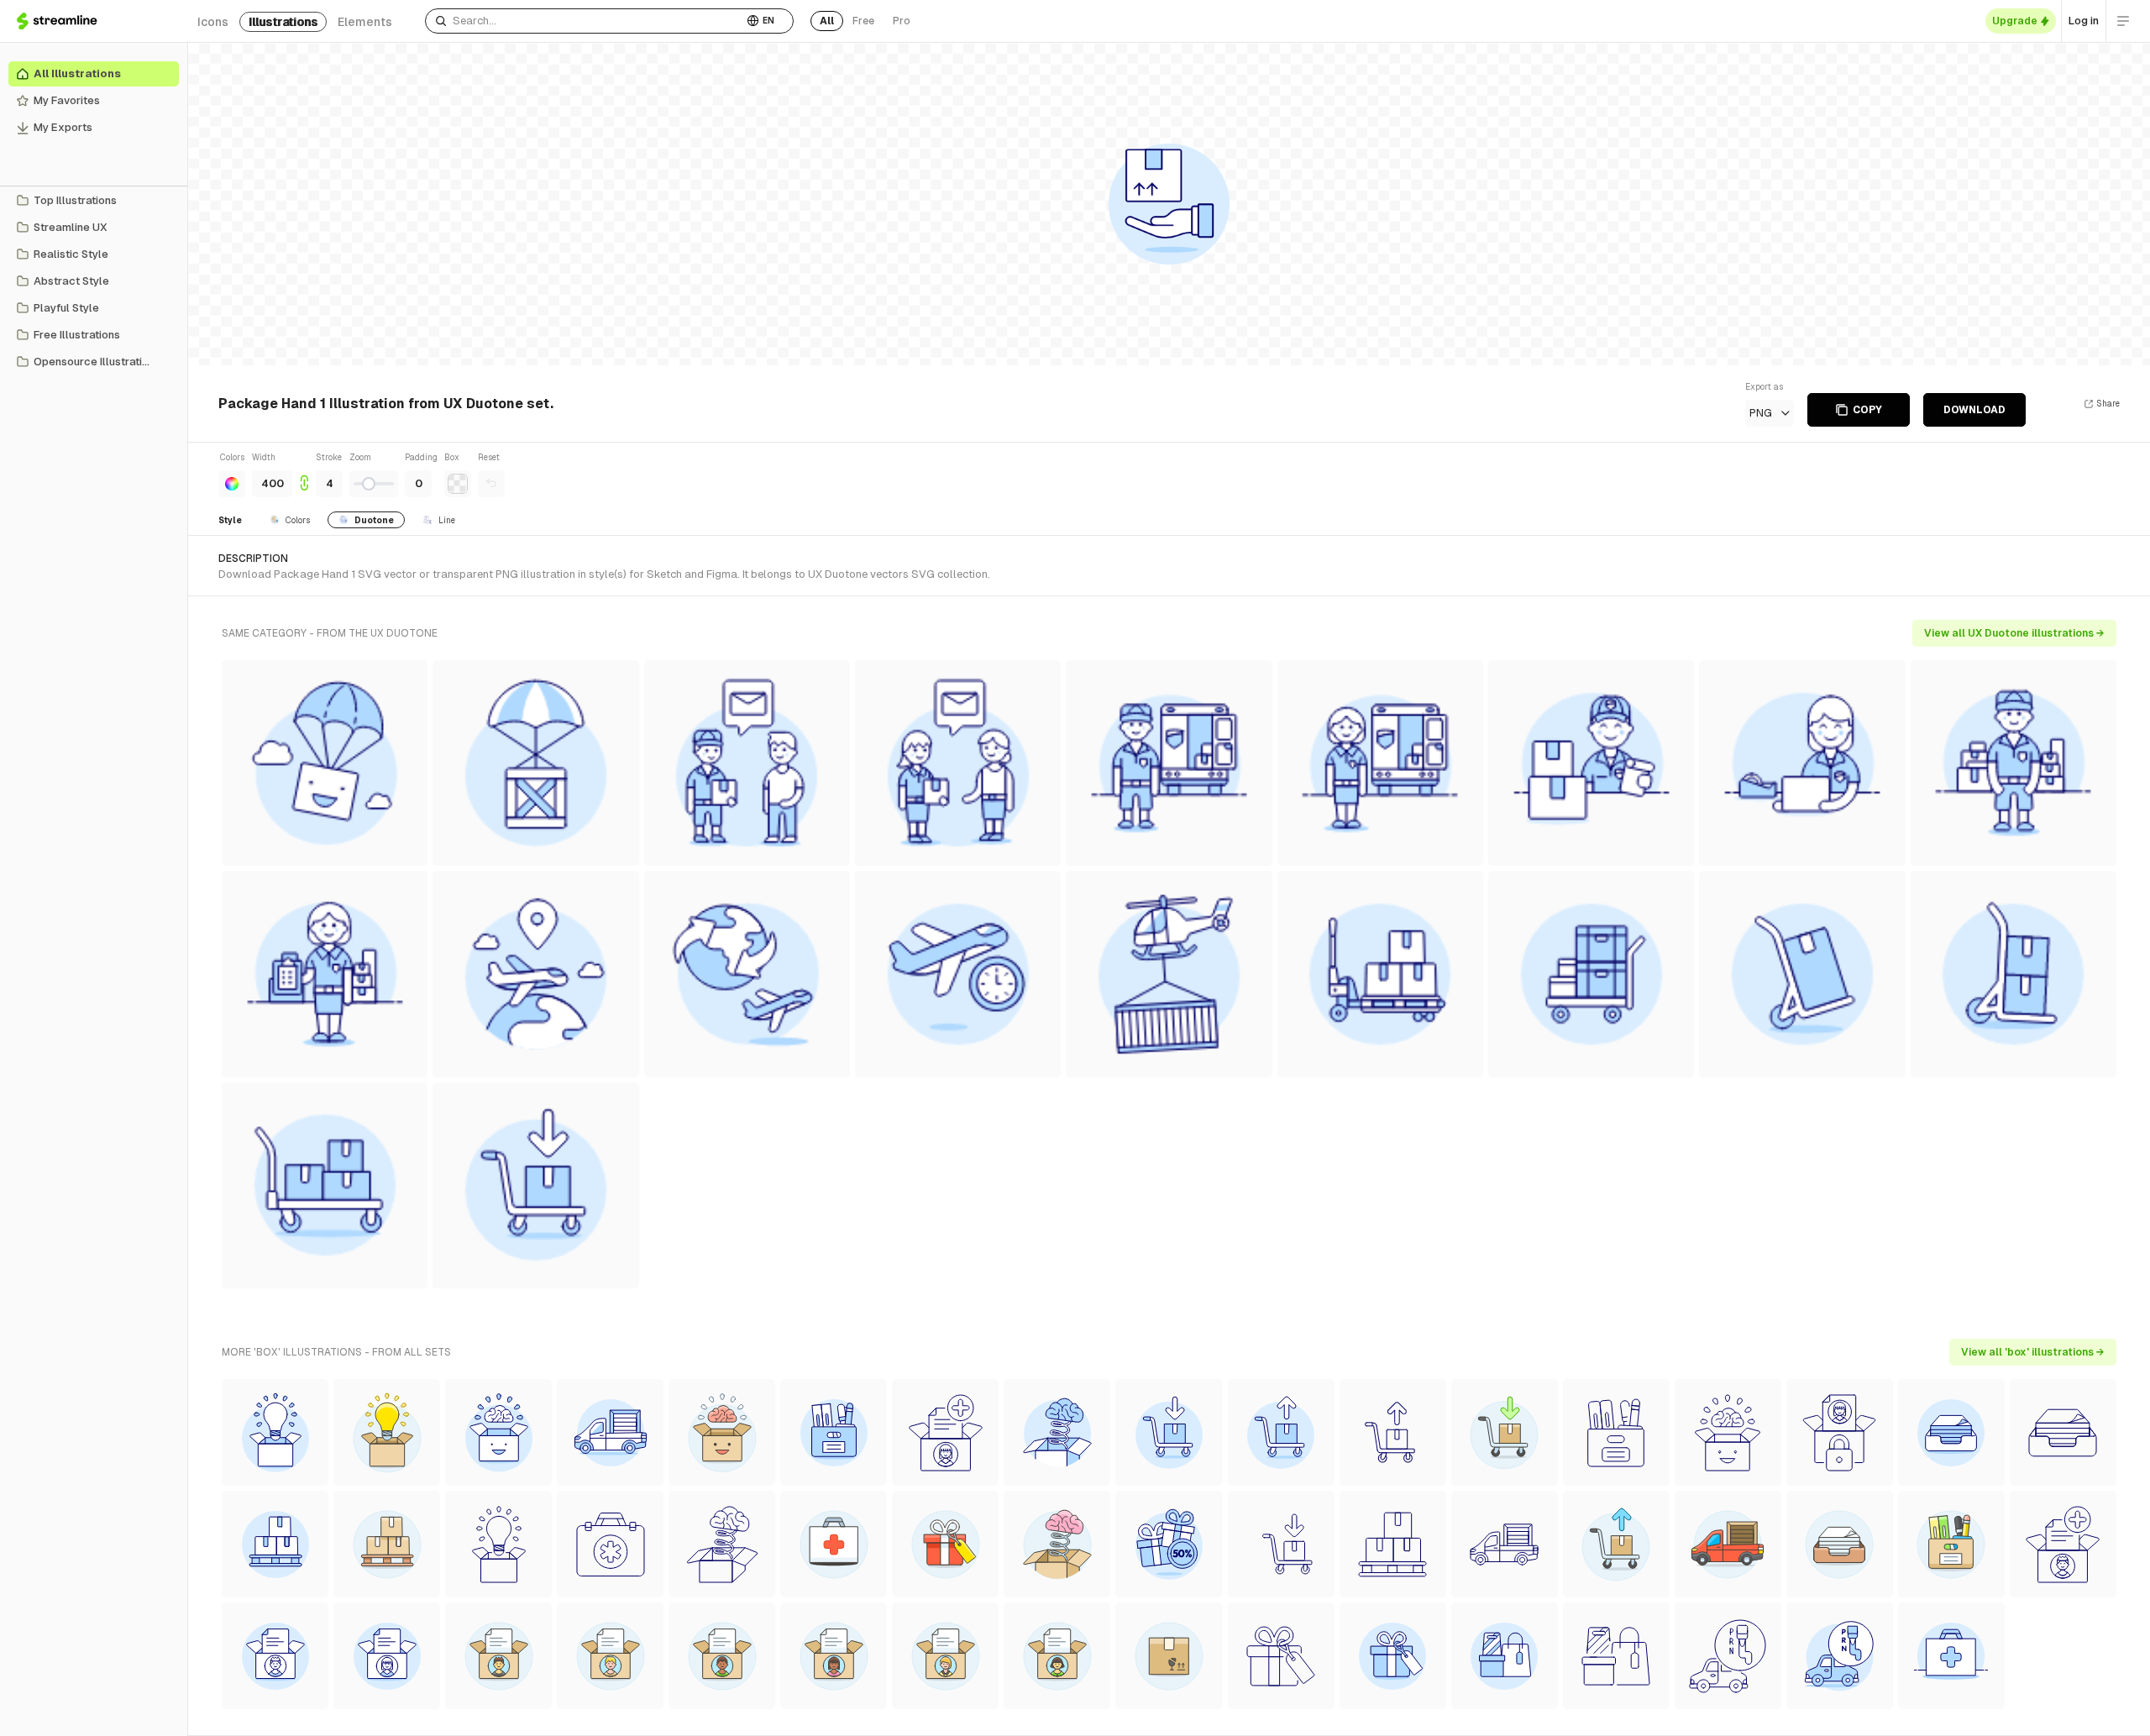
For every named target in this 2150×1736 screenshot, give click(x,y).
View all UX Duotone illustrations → (2014, 633)
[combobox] (584, 21)
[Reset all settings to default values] (491, 484)
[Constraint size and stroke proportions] (304, 474)
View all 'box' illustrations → (2033, 1352)
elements (365, 22)
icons (213, 22)
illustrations (283, 22)
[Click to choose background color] (458, 484)
